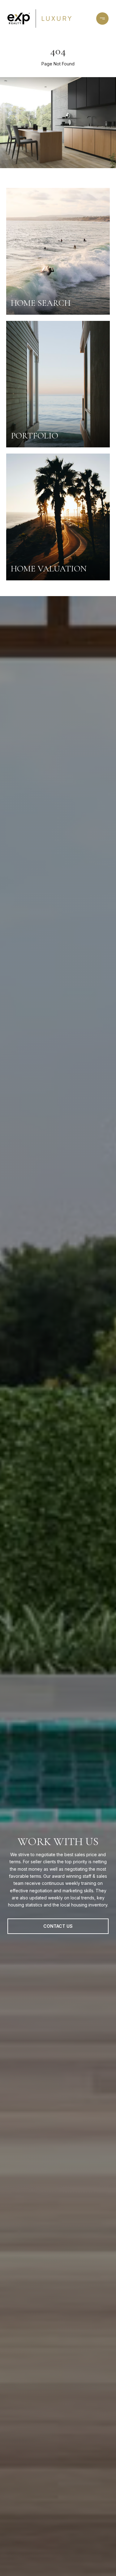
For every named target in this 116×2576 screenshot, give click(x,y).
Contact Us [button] (58, 1926)
